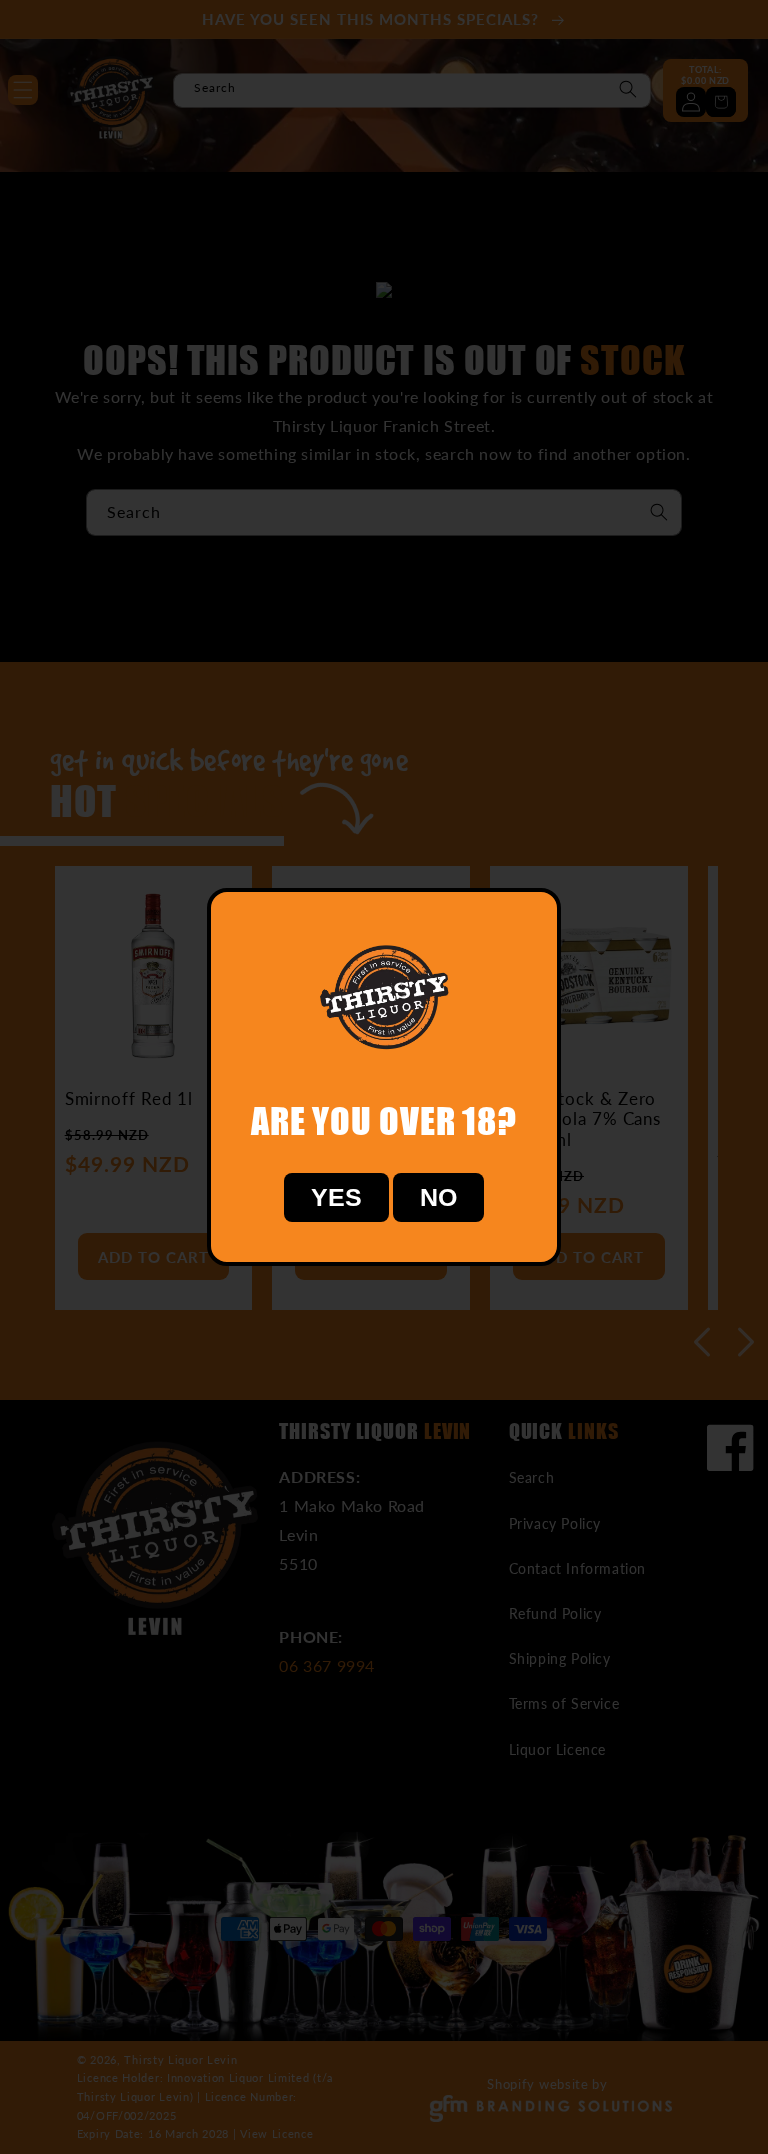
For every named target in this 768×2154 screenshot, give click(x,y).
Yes (336, 1197)
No (438, 1197)
